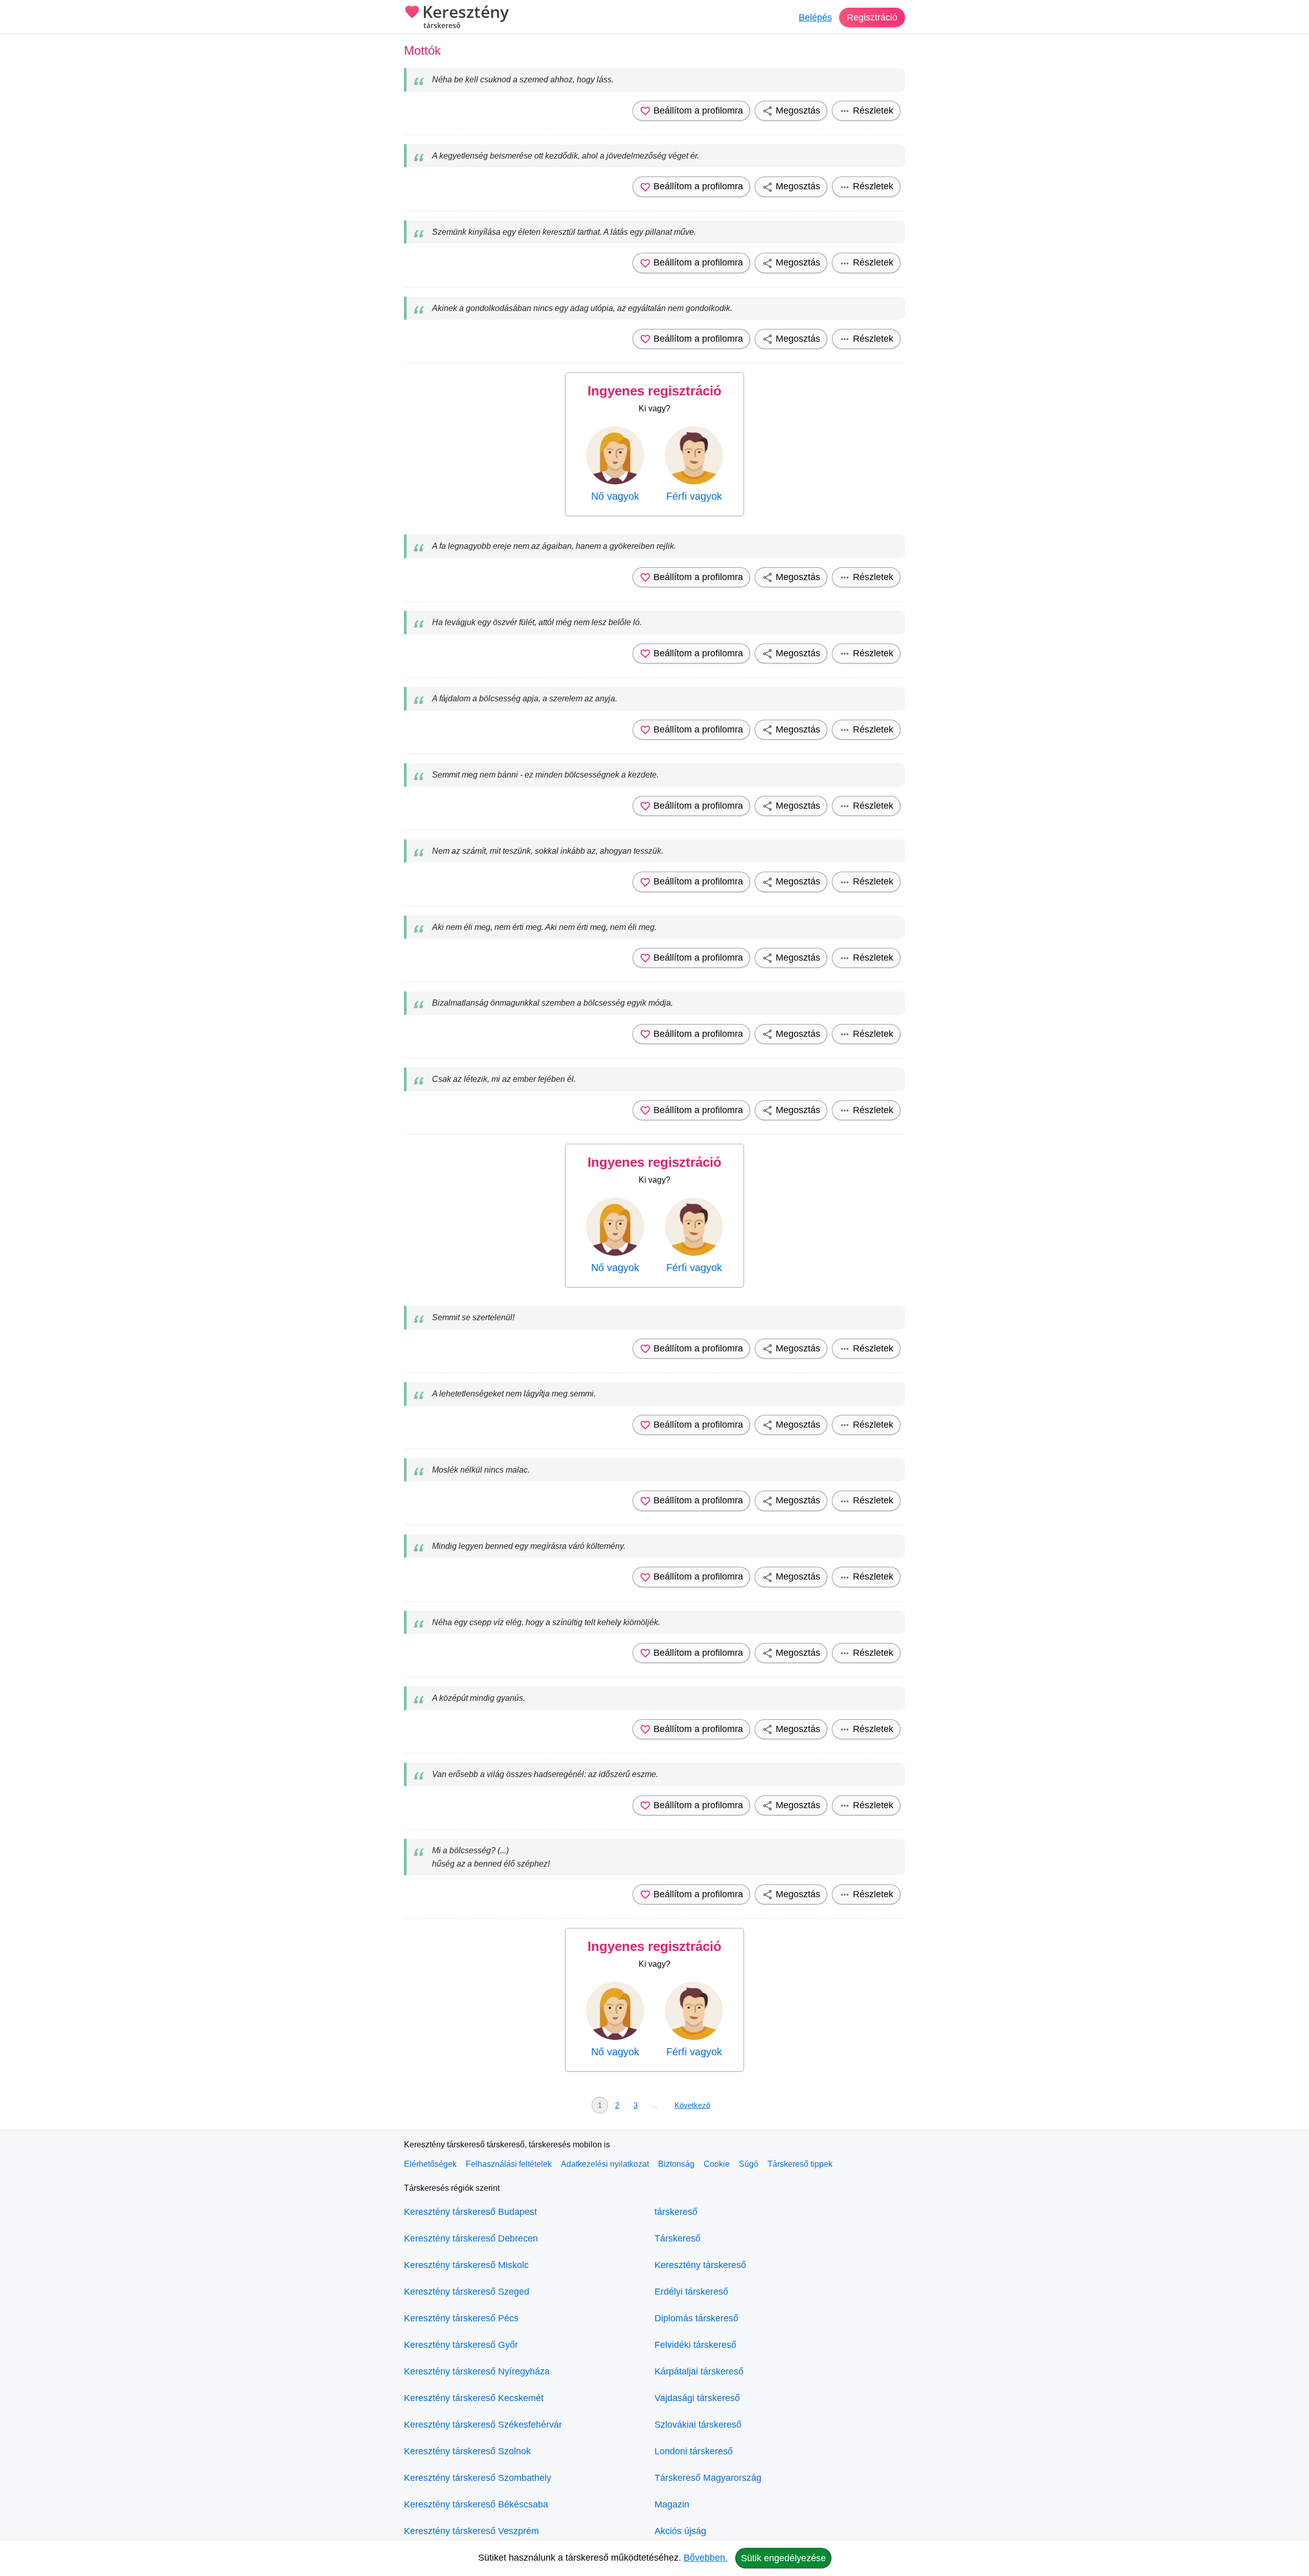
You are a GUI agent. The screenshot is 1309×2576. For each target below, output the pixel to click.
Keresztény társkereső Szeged (467, 2292)
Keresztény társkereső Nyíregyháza (477, 2371)
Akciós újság (680, 2531)
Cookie (717, 2164)
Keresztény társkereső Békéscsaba (476, 2504)
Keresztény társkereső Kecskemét (474, 2398)
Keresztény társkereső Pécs (461, 2318)
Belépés (815, 17)
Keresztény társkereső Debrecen (471, 2238)
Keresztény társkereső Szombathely (478, 2478)
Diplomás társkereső (696, 2318)
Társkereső (678, 2238)
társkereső (676, 2212)
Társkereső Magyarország (708, 2478)
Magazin (672, 2504)
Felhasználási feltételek (509, 2164)
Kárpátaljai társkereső (699, 2371)
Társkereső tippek (800, 2164)
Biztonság (676, 2164)
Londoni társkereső (694, 2451)
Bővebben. (706, 2558)
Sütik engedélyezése (783, 2558)
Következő (692, 2105)
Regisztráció (872, 17)
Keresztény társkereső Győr (461, 2345)
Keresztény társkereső (700, 2265)
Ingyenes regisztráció (654, 391)
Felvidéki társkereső (695, 2345)
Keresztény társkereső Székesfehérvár (483, 2425)
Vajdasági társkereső (697, 2398)
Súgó (749, 2164)
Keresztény (466, 17)
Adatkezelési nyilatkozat (605, 2164)
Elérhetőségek (430, 2164)
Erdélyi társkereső (691, 2292)
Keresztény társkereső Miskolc (466, 2265)
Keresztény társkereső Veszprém (471, 2531)
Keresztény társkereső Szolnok (467, 2451)
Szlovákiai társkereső (698, 2425)
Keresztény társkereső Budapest (470, 2212)
